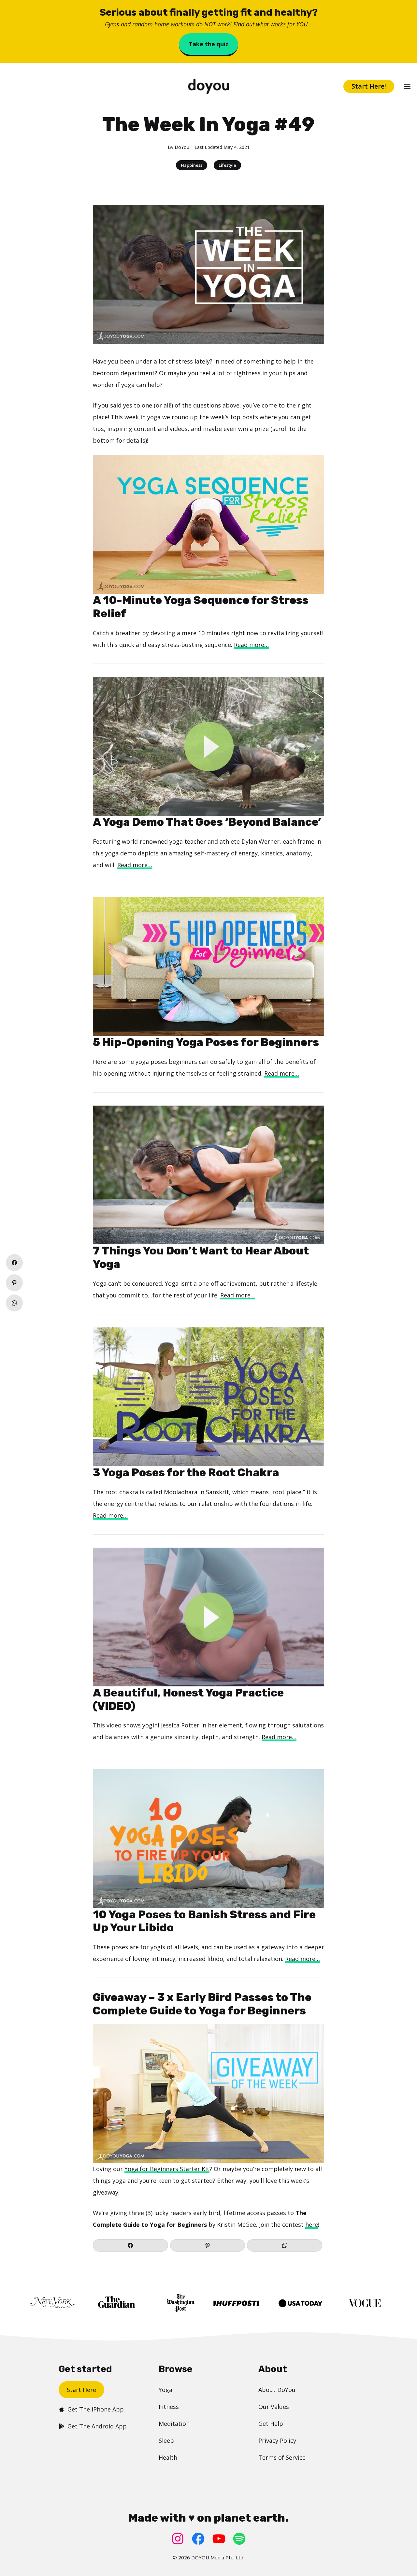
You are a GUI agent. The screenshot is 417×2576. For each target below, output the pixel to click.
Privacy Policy (277, 2440)
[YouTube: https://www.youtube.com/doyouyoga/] (219, 2539)
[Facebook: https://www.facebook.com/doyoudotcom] (198, 2539)
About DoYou (277, 2390)
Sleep (166, 2440)
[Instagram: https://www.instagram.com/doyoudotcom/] (178, 2539)
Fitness (169, 2407)
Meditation (174, 2424)
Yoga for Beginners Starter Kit (167, 2169)
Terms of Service (282, 2457)
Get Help (271, 2424)
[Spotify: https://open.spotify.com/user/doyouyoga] (239, 2539)
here (312, 2225)
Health (168, 2457)
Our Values (274, 2407)
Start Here (81, 2390)
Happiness (192, 165)
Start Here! (369, 86)
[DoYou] (209, 86)
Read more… (251, 645)
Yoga (165, 2390)
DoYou (182, 147)
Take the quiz (208, 44)
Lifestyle (227, 165)
